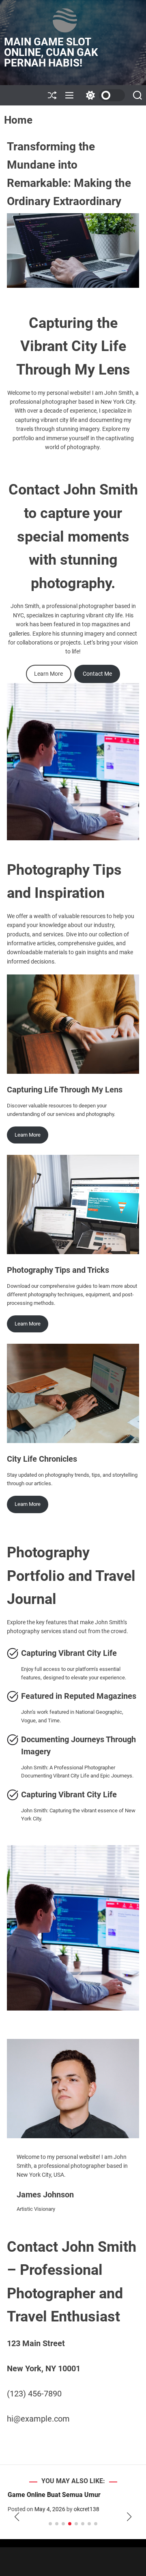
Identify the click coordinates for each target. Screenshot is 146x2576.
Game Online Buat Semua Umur (50, 2495)
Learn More (48, 674)
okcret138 (83, 2509)
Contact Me (97, 674)
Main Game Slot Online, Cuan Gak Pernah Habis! (51, 52)
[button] (17, 2517)
